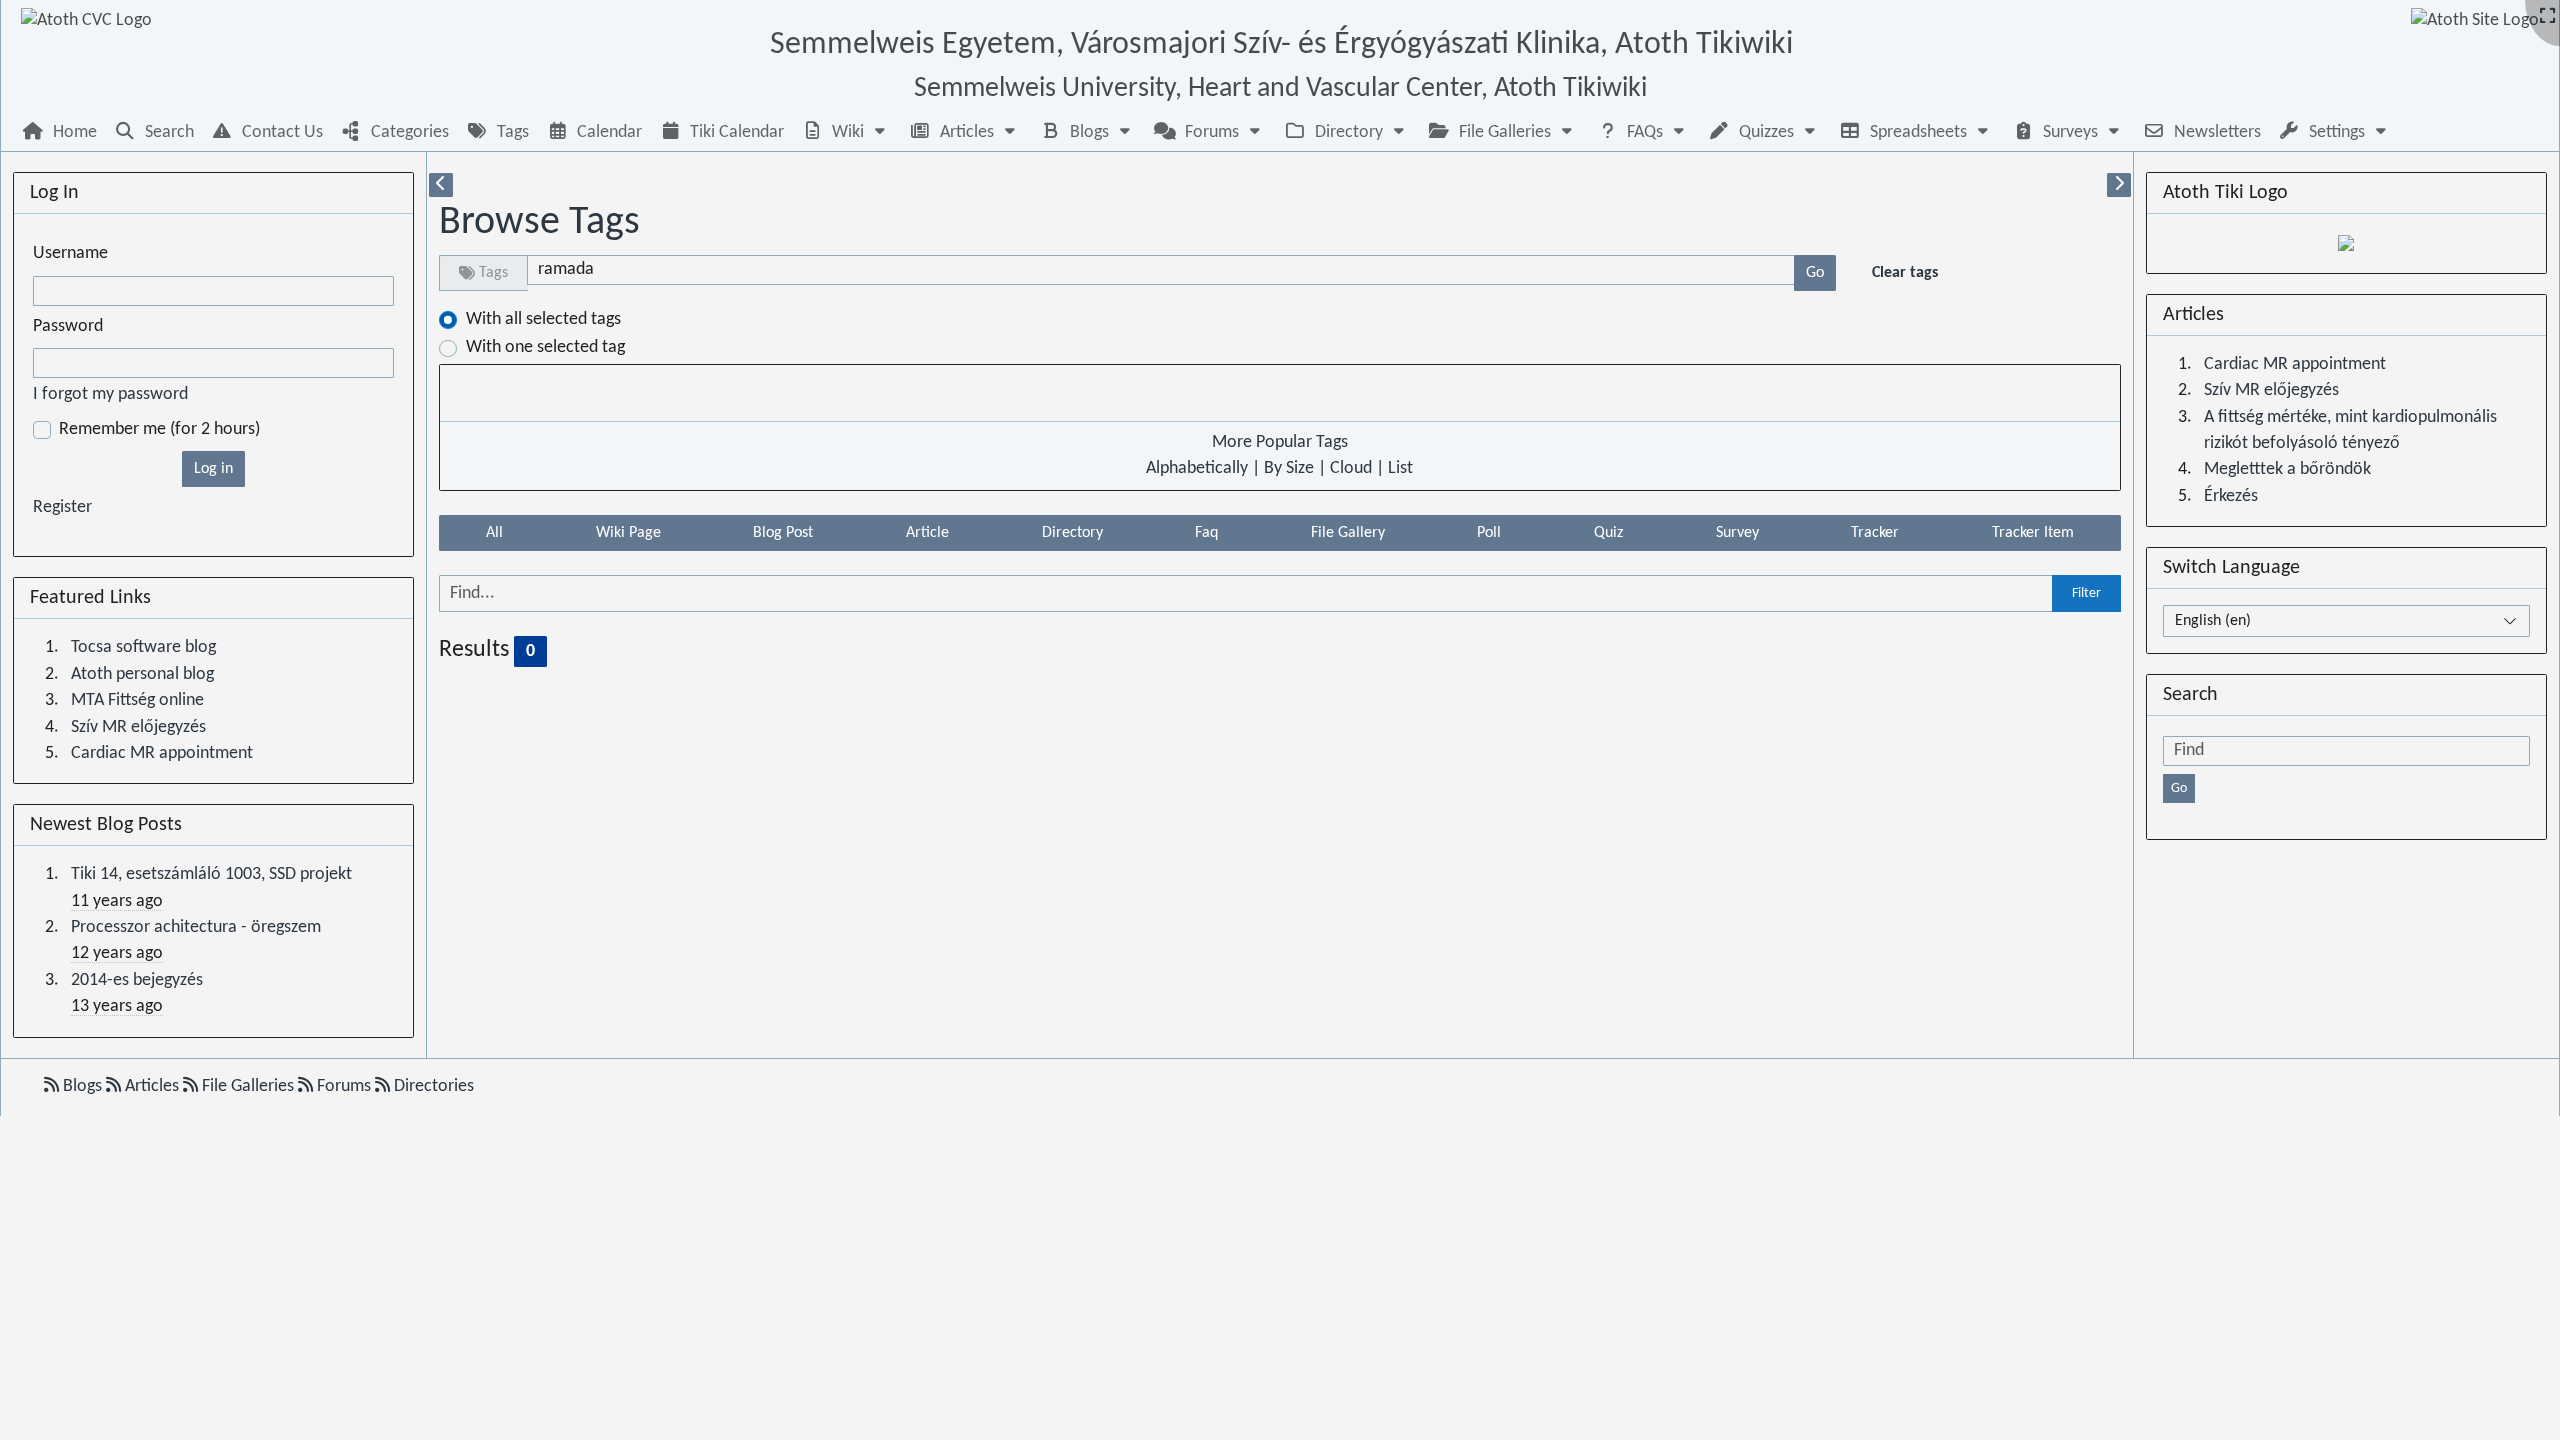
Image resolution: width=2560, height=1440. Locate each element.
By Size (1289, 468)
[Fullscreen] (2547, 17)
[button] (846, 132)
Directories (432, 1086)
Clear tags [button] (1905, 273)
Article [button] (927, 533)
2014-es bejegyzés (137, 980)
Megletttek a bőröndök (2287, 469)
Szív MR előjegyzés (138, 727)
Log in (213, 469)
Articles (152, 1086)
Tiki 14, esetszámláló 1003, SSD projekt (211, 874)
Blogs (82, 1086)
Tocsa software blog (143, 647)
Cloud (1351, 468)
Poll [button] (1489, 533)
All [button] (494, 533)
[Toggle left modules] (441, 185)
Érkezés (2231, 496)
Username (70, 253)
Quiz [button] (1608, 533)
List (1400, 468)
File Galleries (248, 1086)
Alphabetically (1197, 468)
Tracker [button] (1875, 533)
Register (62, 507)
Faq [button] (1206, 533)
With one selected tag (545, 347)
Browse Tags (539, 223)
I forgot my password (110, 394)
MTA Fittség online (137, 700)
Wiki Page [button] (628, 533)
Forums (344, 1086)
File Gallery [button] (1348, 533)
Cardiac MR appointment (162, 753)
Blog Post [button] (783, 533)
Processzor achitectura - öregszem (196, 927)
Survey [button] (1737, 533)
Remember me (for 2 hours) (159, 429)
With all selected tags (543, 319)
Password (68, 326)
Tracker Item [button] (2033, 533)
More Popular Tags (1280, 442)
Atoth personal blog (142, 674)
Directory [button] (1072, 533)
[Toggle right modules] (2119, 185)
